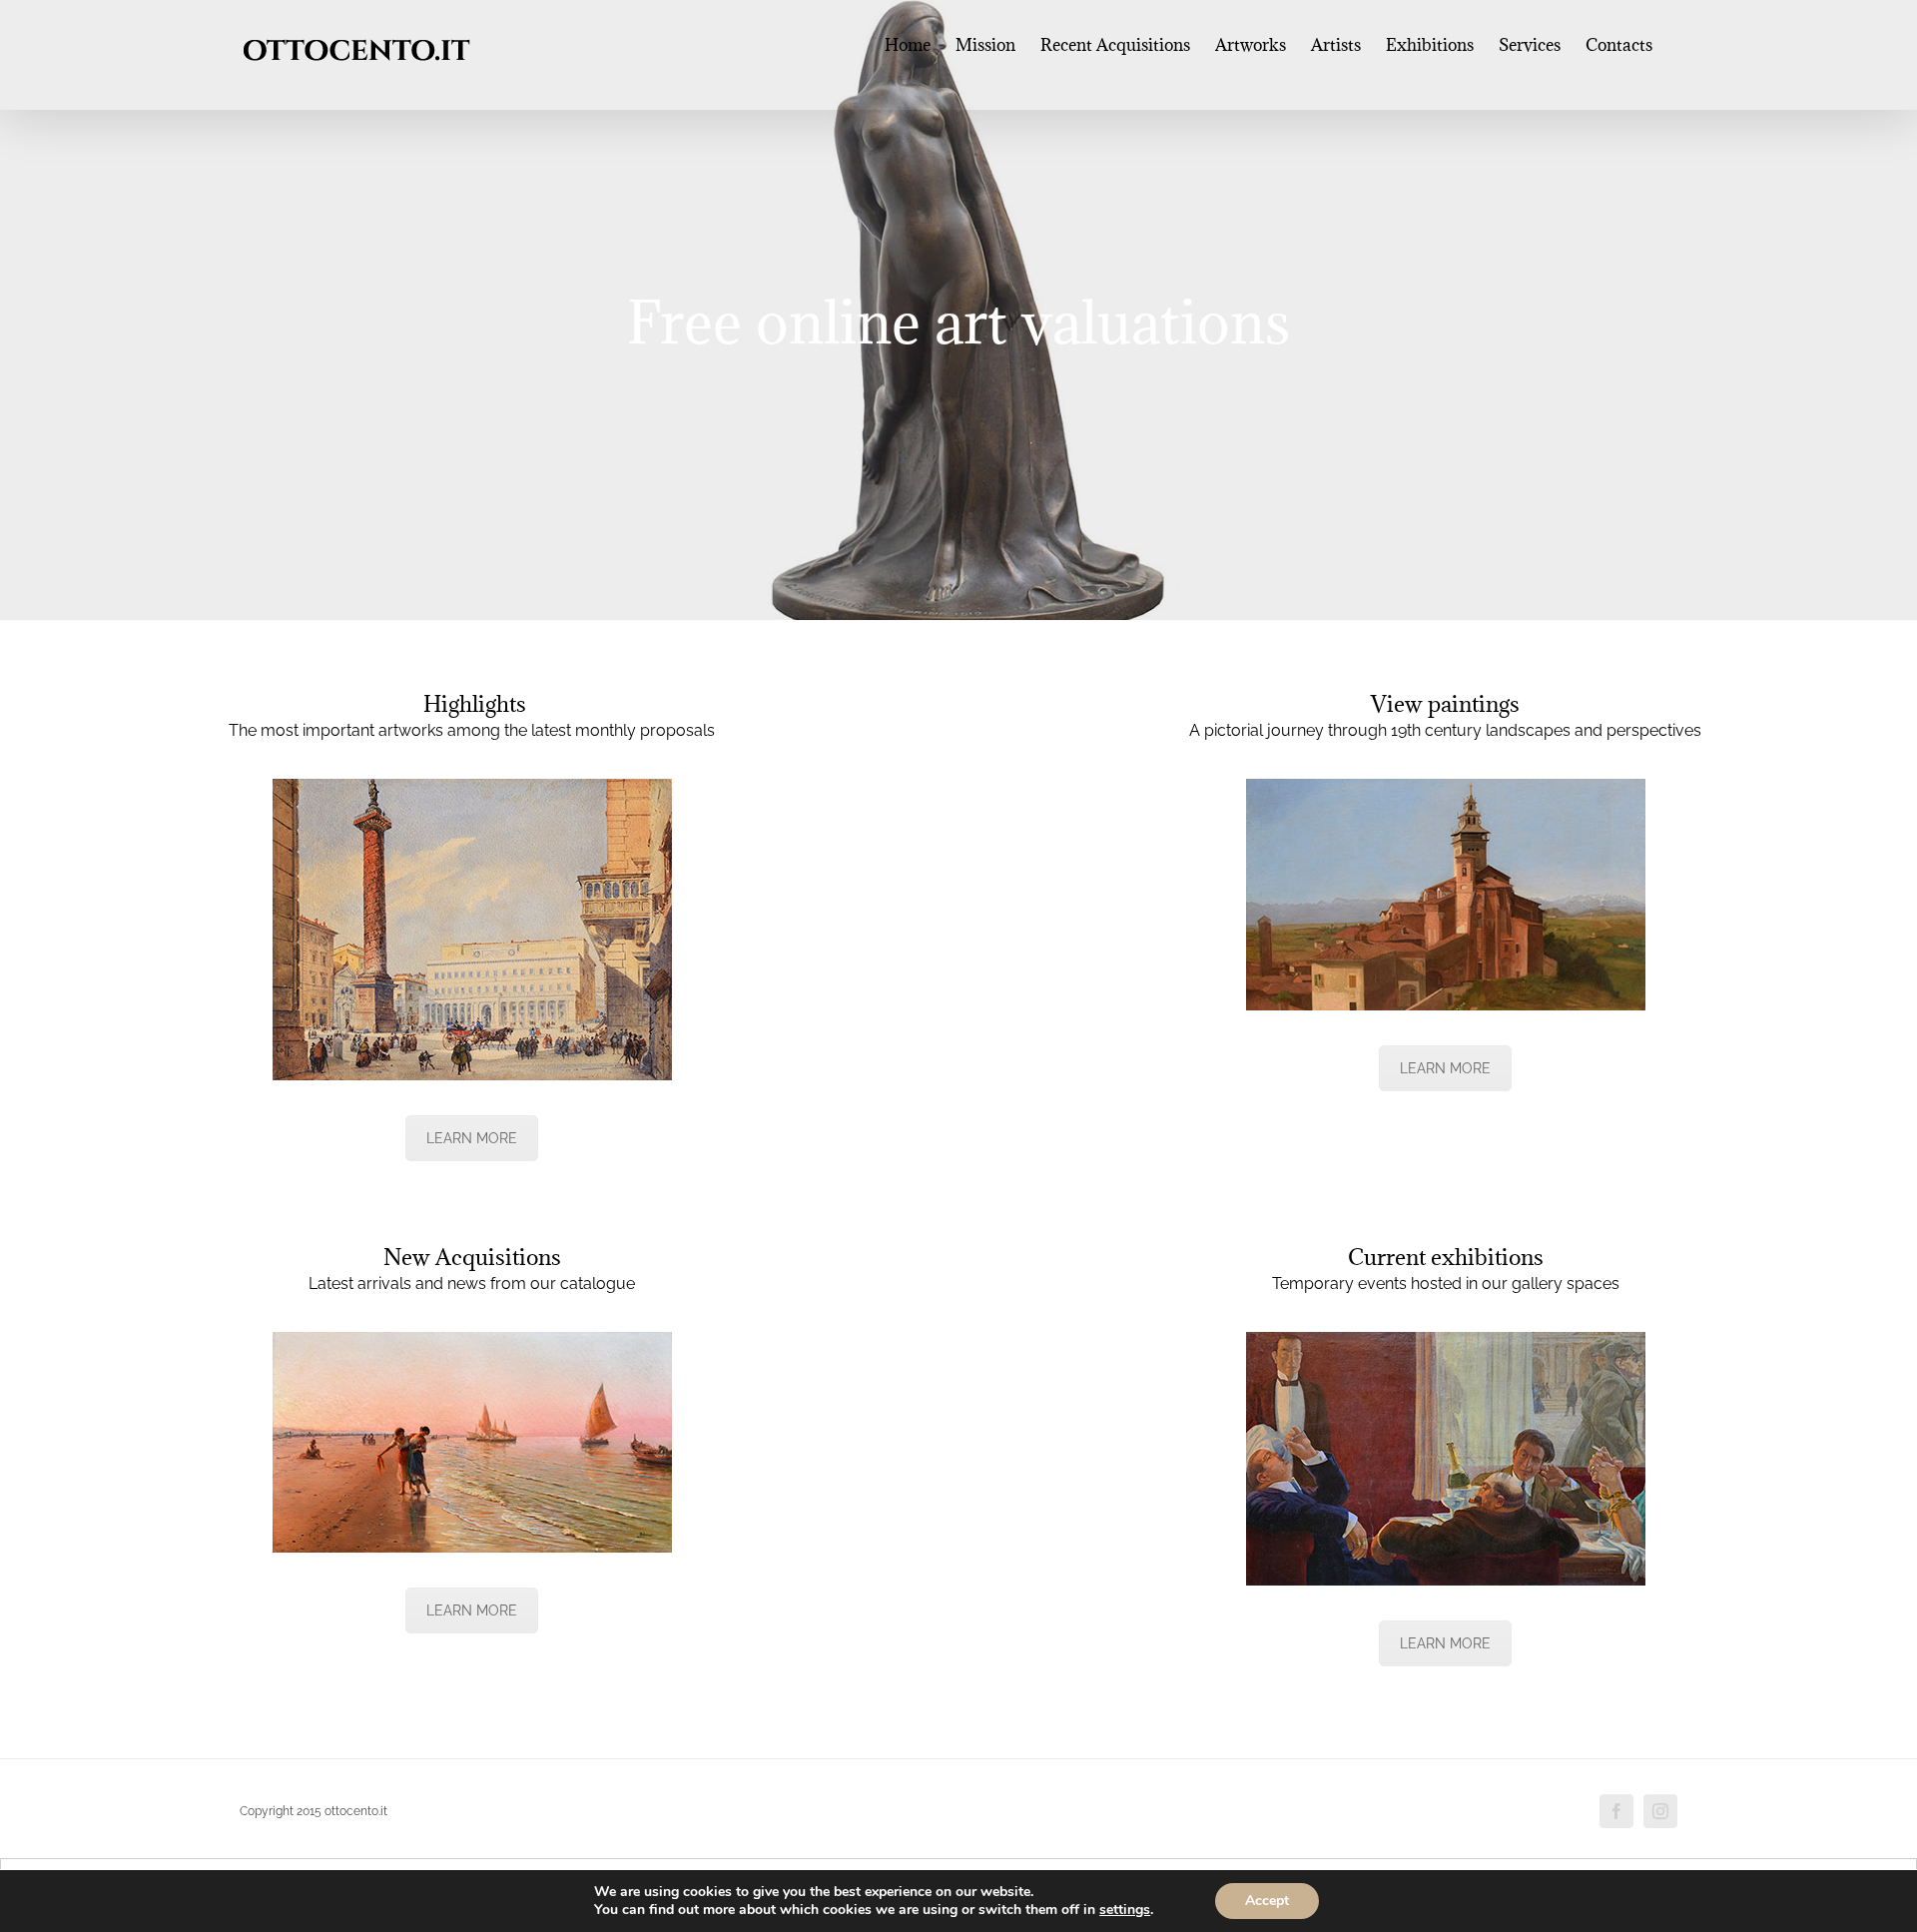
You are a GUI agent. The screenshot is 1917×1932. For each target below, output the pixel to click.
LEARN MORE (472, 1138)
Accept (1267, 1901)
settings (1125, 1910)
